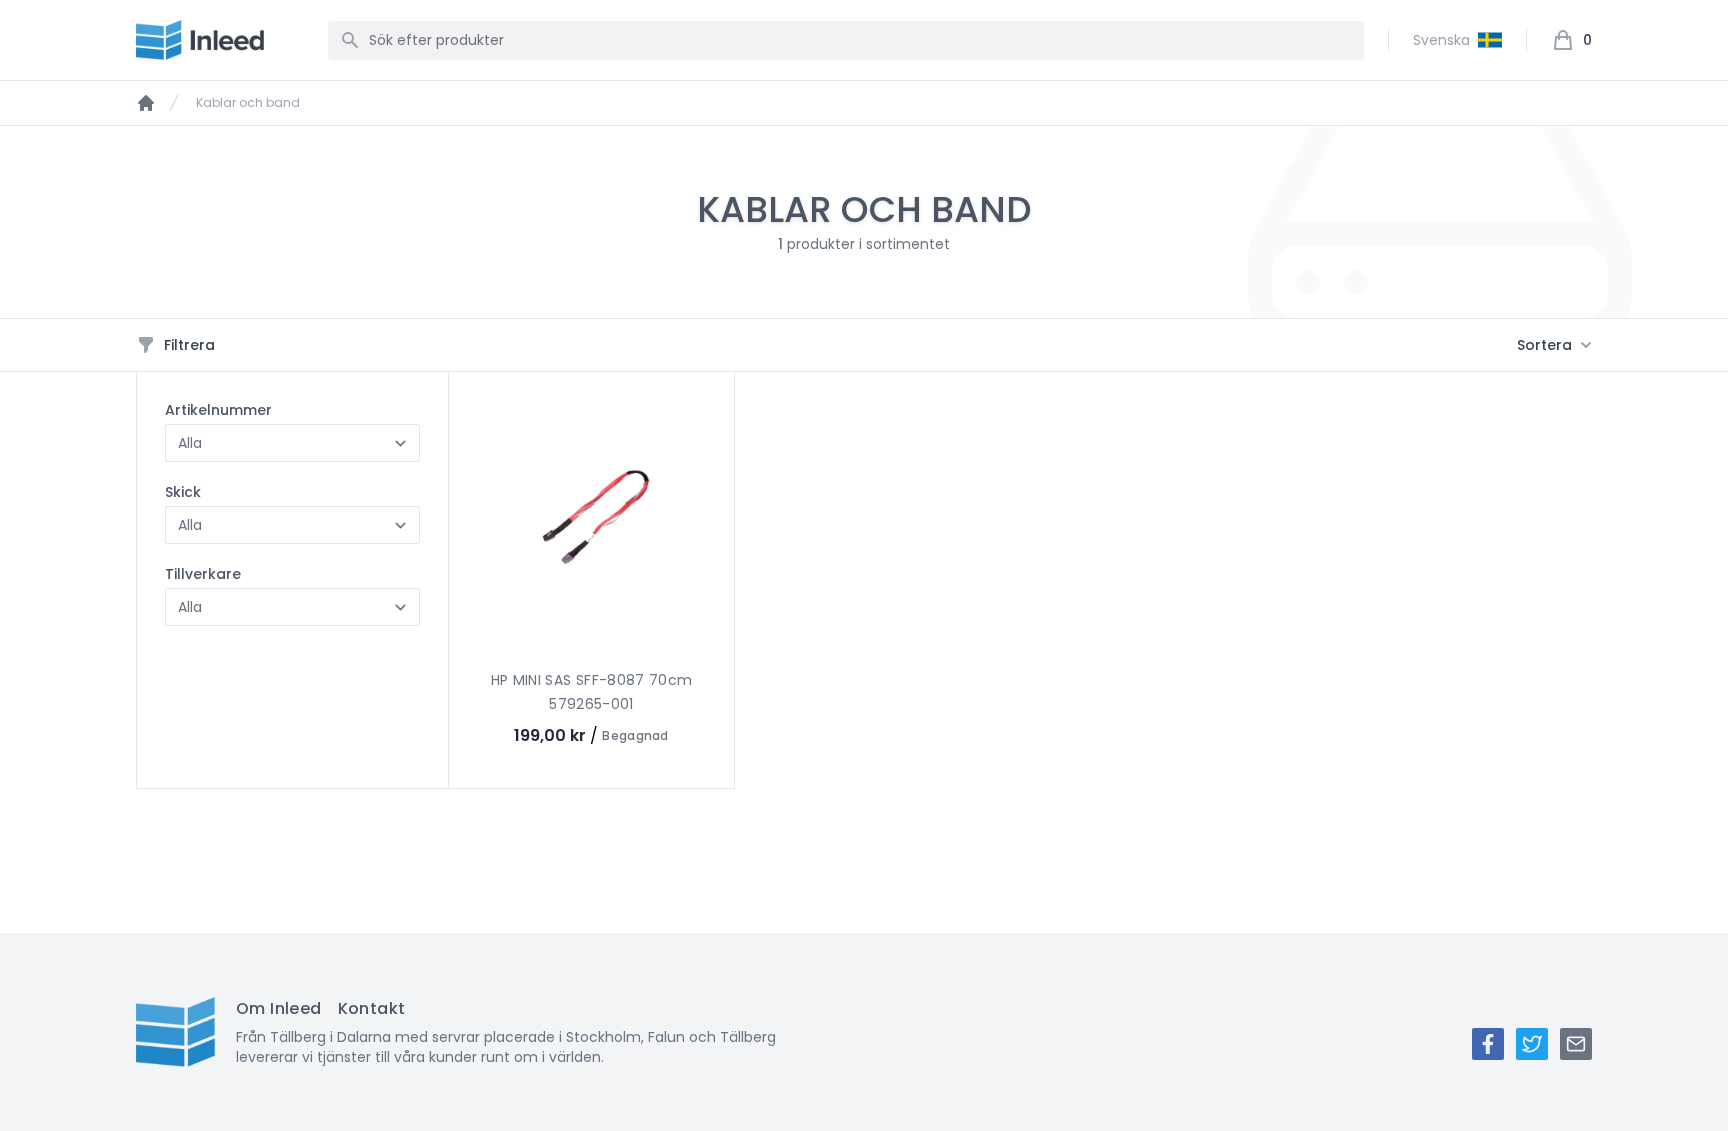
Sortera (1544, 345)
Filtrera (189, 345)
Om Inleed (279, 1008)
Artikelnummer (218, 410)
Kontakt (372, 1008)
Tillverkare (203, 574)
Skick (183, 492)
